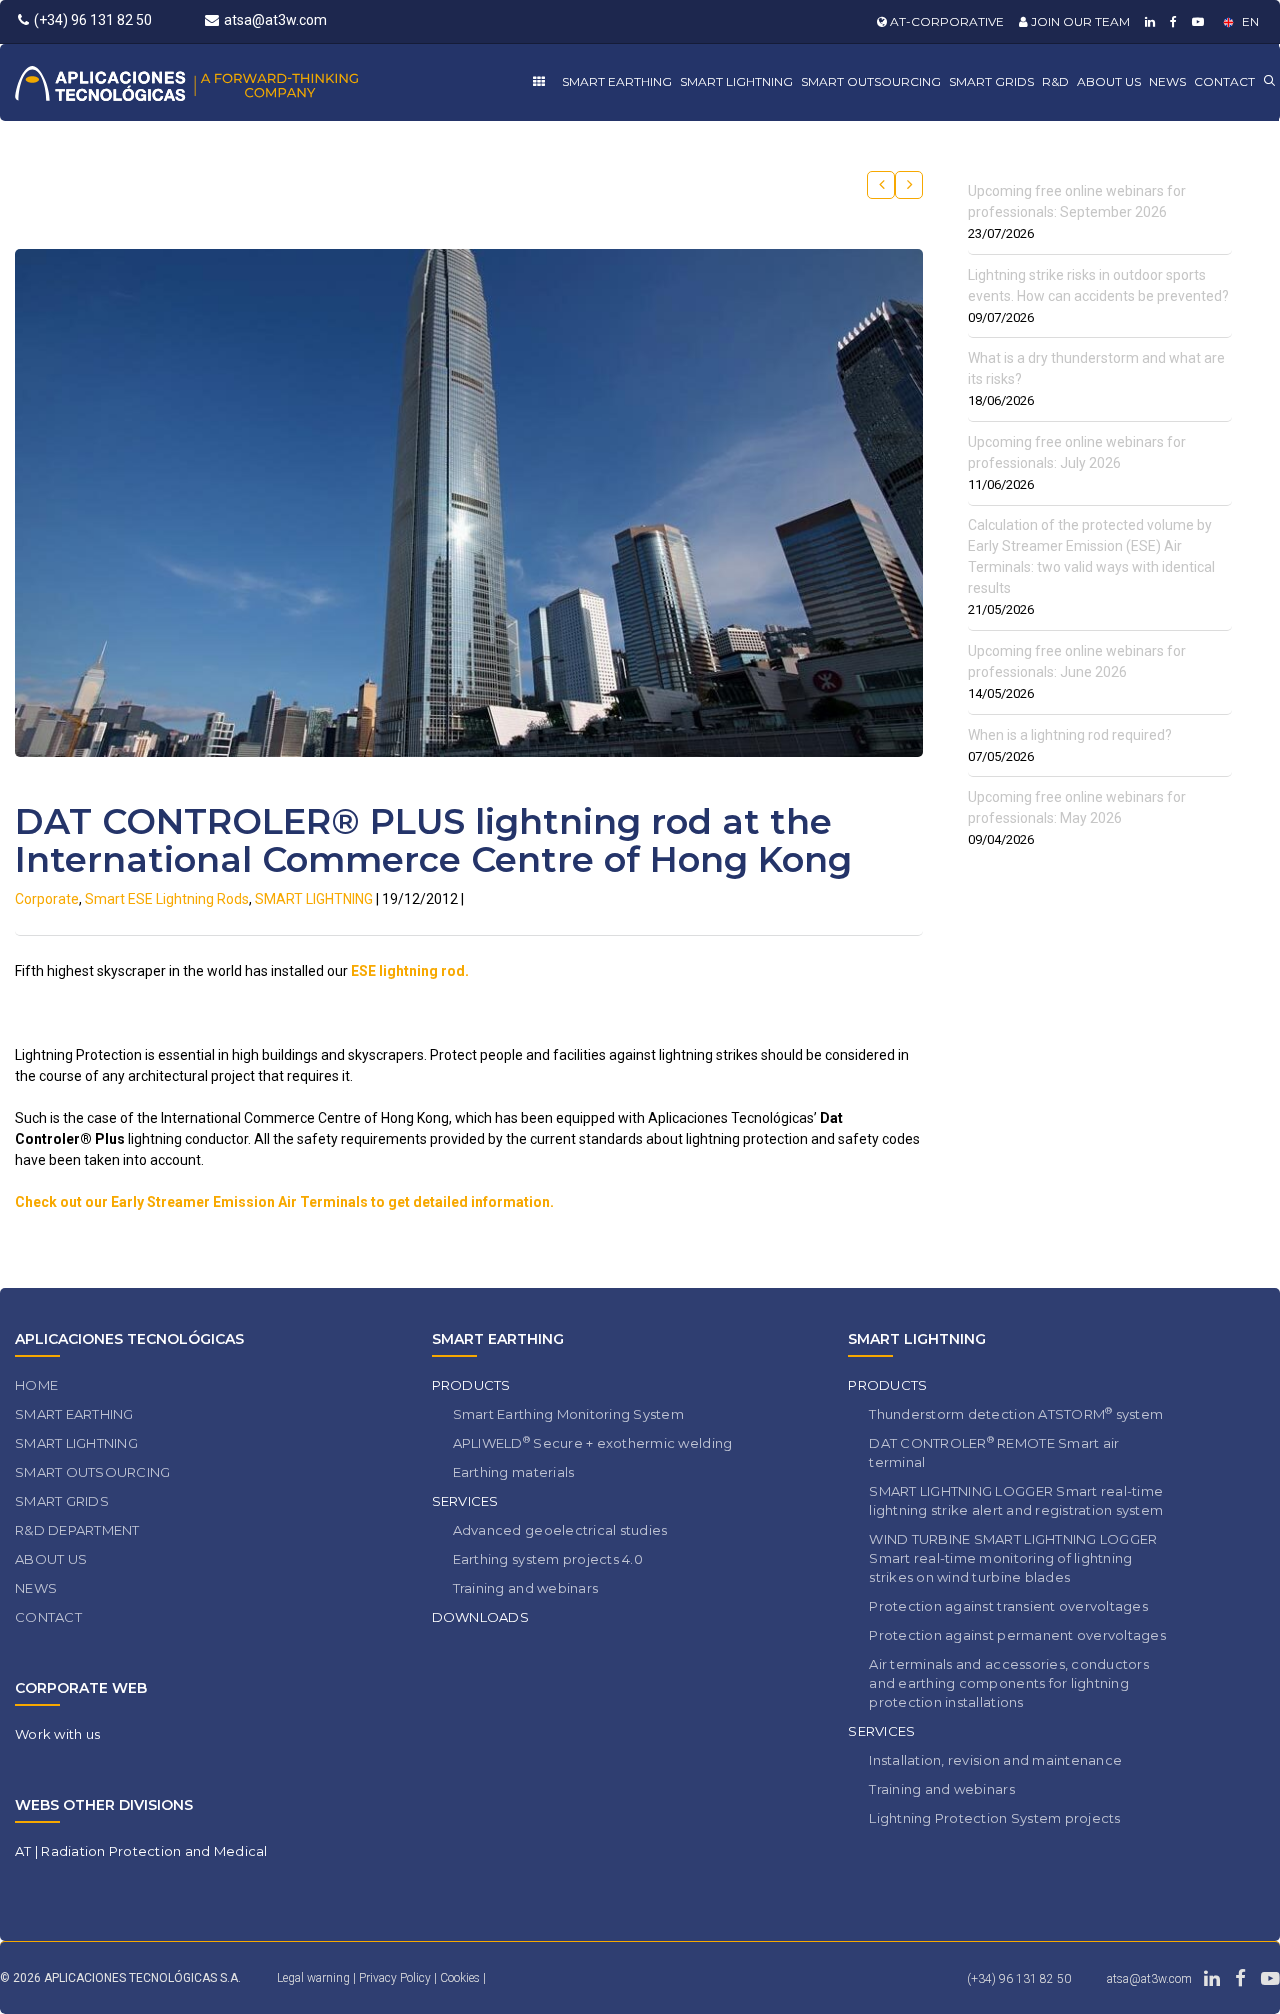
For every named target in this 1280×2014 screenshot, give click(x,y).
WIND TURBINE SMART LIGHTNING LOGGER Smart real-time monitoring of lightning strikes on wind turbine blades (1013, 1558)
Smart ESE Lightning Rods (167, 899)
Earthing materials (514, 1472)
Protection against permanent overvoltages (1017, 1635)
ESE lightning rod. (410, 971)
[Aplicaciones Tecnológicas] (223, 82)
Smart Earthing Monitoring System (568, 1414)
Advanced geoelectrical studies (560, 1530)
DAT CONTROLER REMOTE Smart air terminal (994, 1452)
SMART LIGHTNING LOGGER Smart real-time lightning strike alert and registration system (1016, 1500)
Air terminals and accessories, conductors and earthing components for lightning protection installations (1009, 1683)
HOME (36, 1385)
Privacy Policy (396, 1978)
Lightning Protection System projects (994, 1818)
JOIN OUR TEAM (1079, 21)
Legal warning (313, 1978)
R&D (1055, 81)
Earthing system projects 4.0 (548, 1559)
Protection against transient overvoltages (1008, 1606)
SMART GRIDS (991, 81)
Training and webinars (525, 1588)
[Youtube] (1195, 21)
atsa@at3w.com (275, 20)
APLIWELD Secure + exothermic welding (593, 1442)
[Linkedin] (1147, 21)
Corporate (47, 899)
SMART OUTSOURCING (871, 81)
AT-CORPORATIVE (945, 21)
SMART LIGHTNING (736, 81)
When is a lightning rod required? (1070, 735)
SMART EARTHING (617, 81)
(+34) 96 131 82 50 (93, 20)
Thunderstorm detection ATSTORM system (1016, 1413)
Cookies (461, 1978)
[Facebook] (1171, 21)
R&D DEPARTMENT (77, 1530)
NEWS (1167, 81)
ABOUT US (1109, 81)
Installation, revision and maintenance (995, 1760)
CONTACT (1224, 81)
